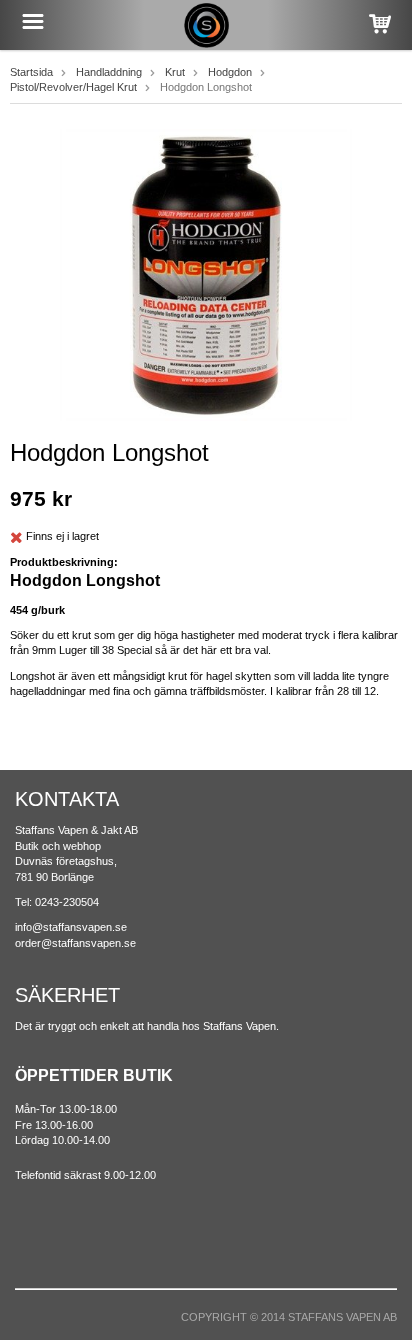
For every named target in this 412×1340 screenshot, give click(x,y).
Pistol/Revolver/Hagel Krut (73, 87)
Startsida (31, 72)
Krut (175, 72)
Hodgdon (230, 72)
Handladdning (109, 72)
